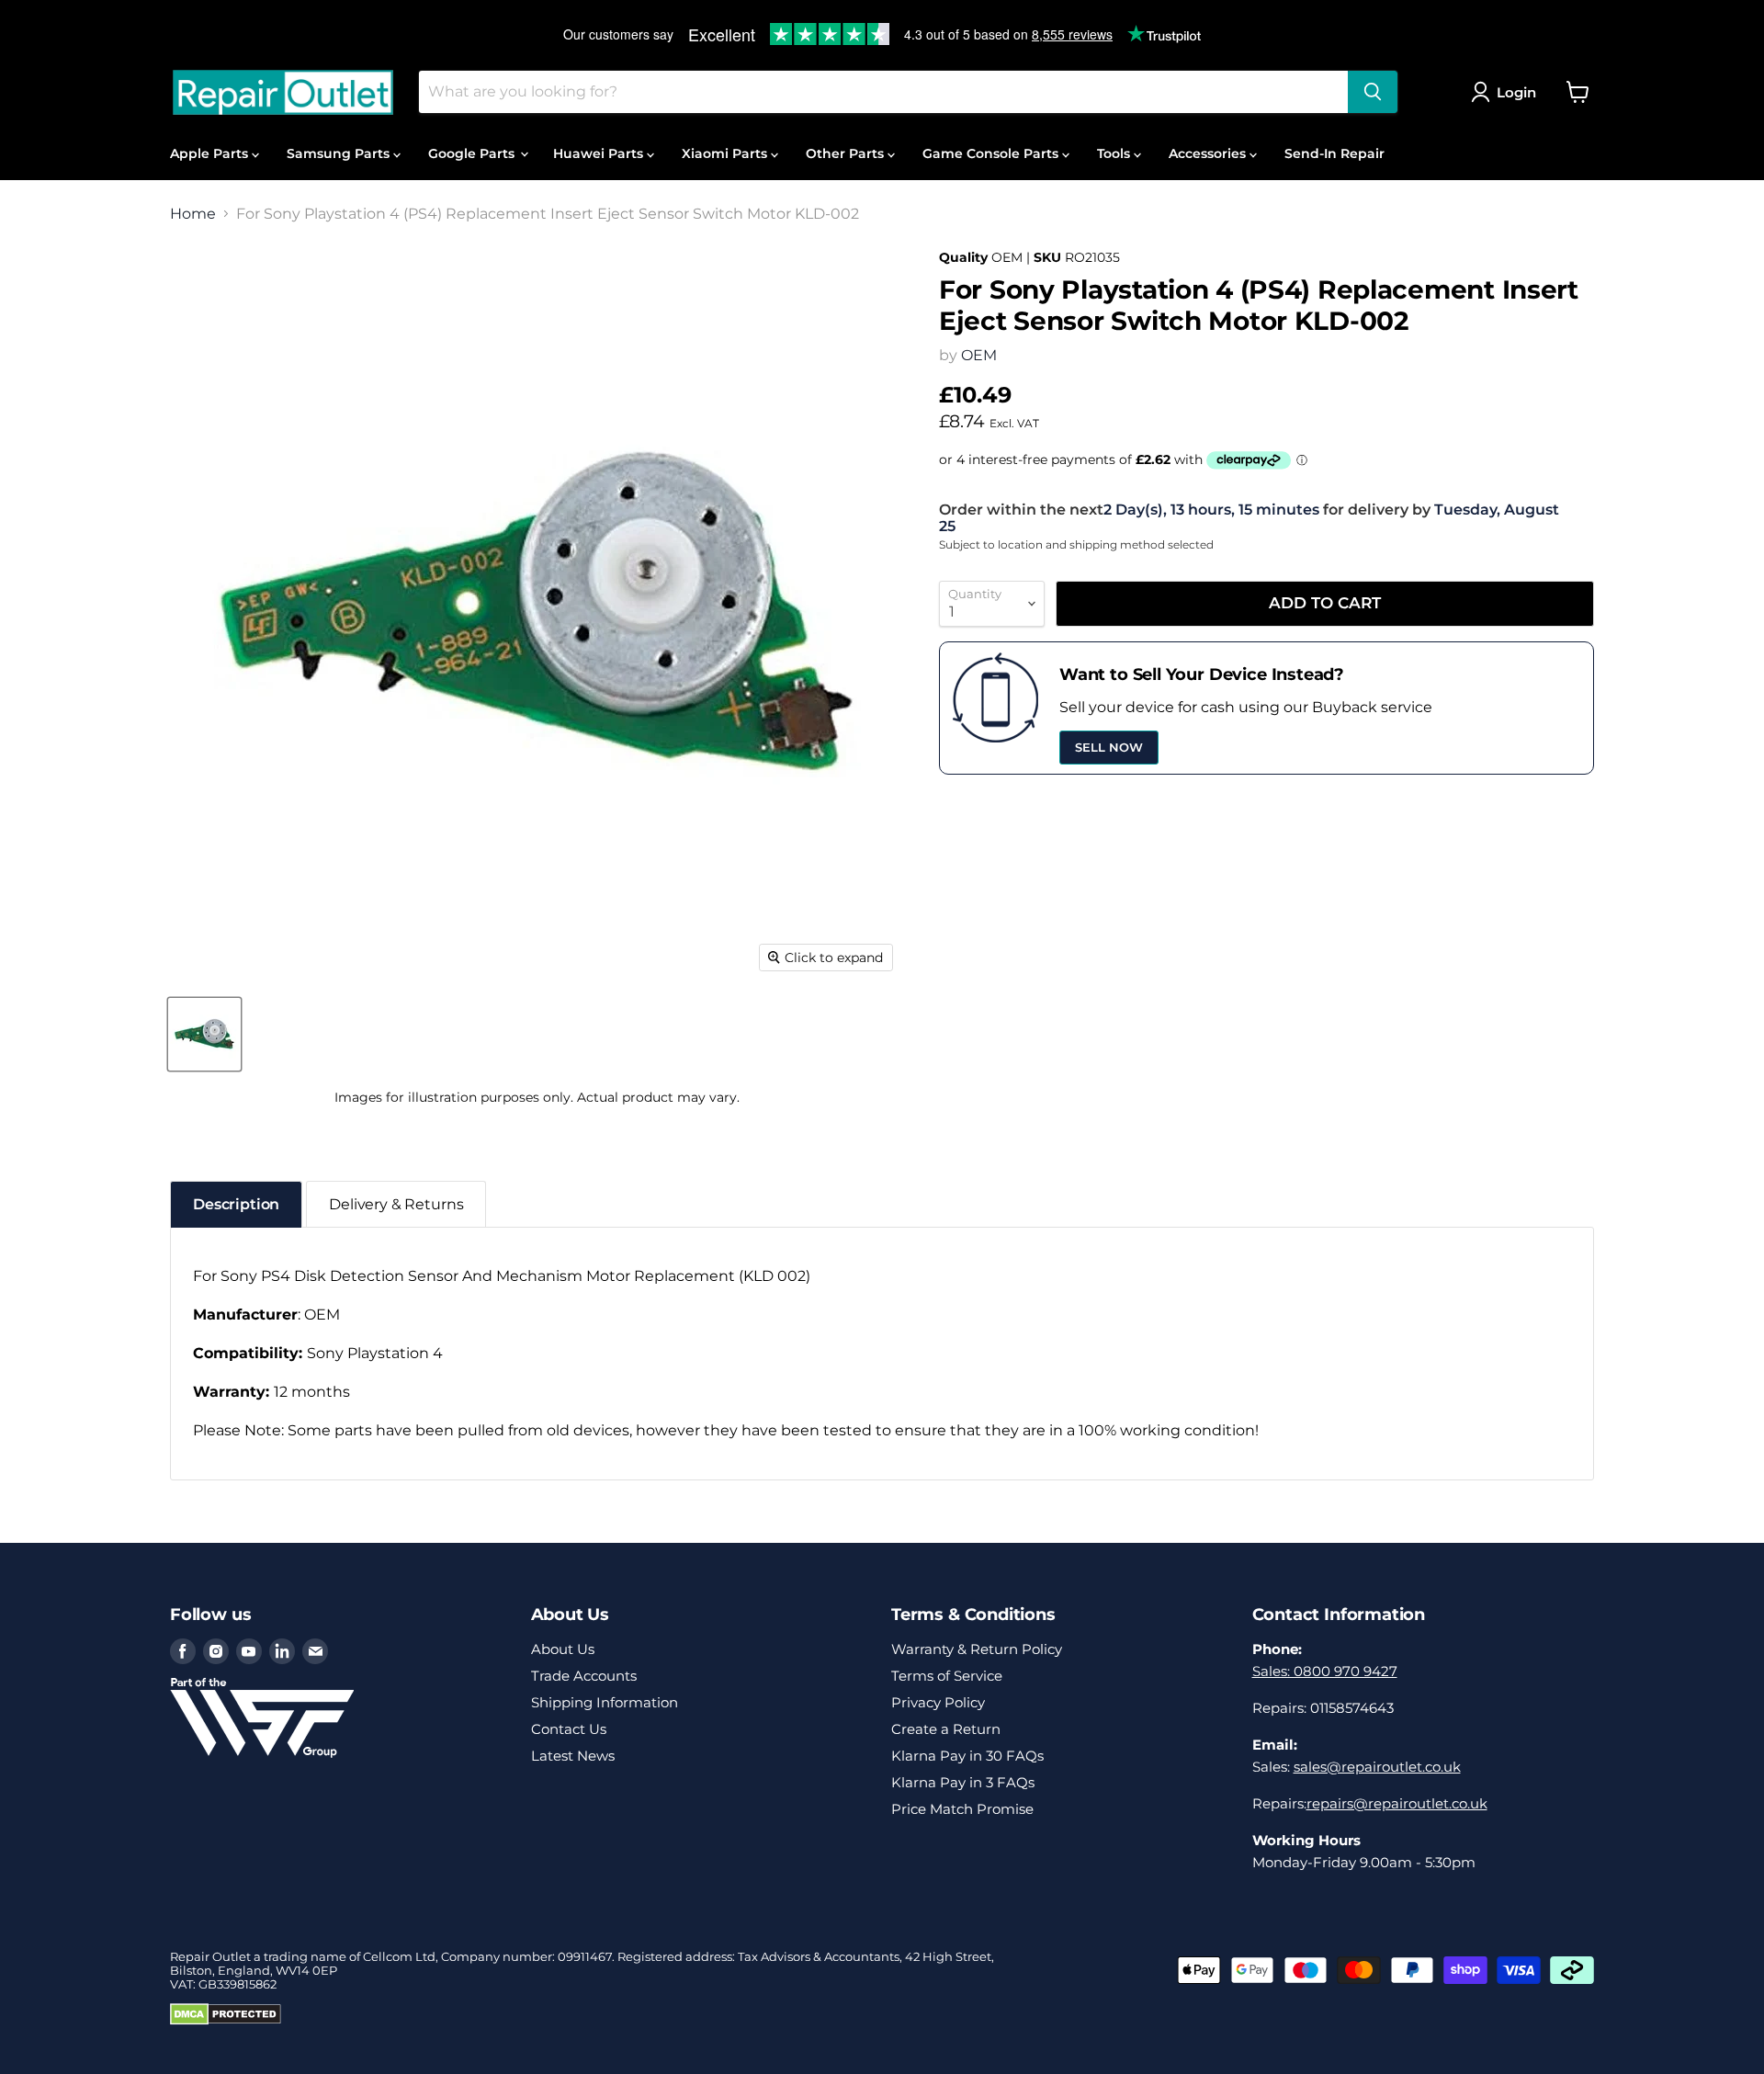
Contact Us (569, 1729)
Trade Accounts (584, 1676)
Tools (1115, 153)
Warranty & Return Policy (977, 1649)
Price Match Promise (962, 1809)
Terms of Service (947, 1676)
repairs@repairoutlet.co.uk (1397, 1803)
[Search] (1373, 92)
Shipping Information (605, 1702)
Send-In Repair (1334, 153)
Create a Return (946, 1729)
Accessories (1209, 153)
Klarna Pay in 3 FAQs (963, 1782)
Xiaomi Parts (726, 153)
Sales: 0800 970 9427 (1325, 1671)
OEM (979, 355)
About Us (563, 1649)
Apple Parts (211, 153)
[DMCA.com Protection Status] (226, 2021)
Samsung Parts (340, 153)
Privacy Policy (938, 1702)
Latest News (573, 1756)
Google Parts (473, 153)
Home (193, 214)
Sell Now (1109, 747)
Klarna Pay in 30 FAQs (967, 1756)
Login (1516, 92)
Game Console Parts (992, 153)
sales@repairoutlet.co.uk (1377, 1767)
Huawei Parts (600, 153)
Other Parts (847, 153)
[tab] (236, 1204)
